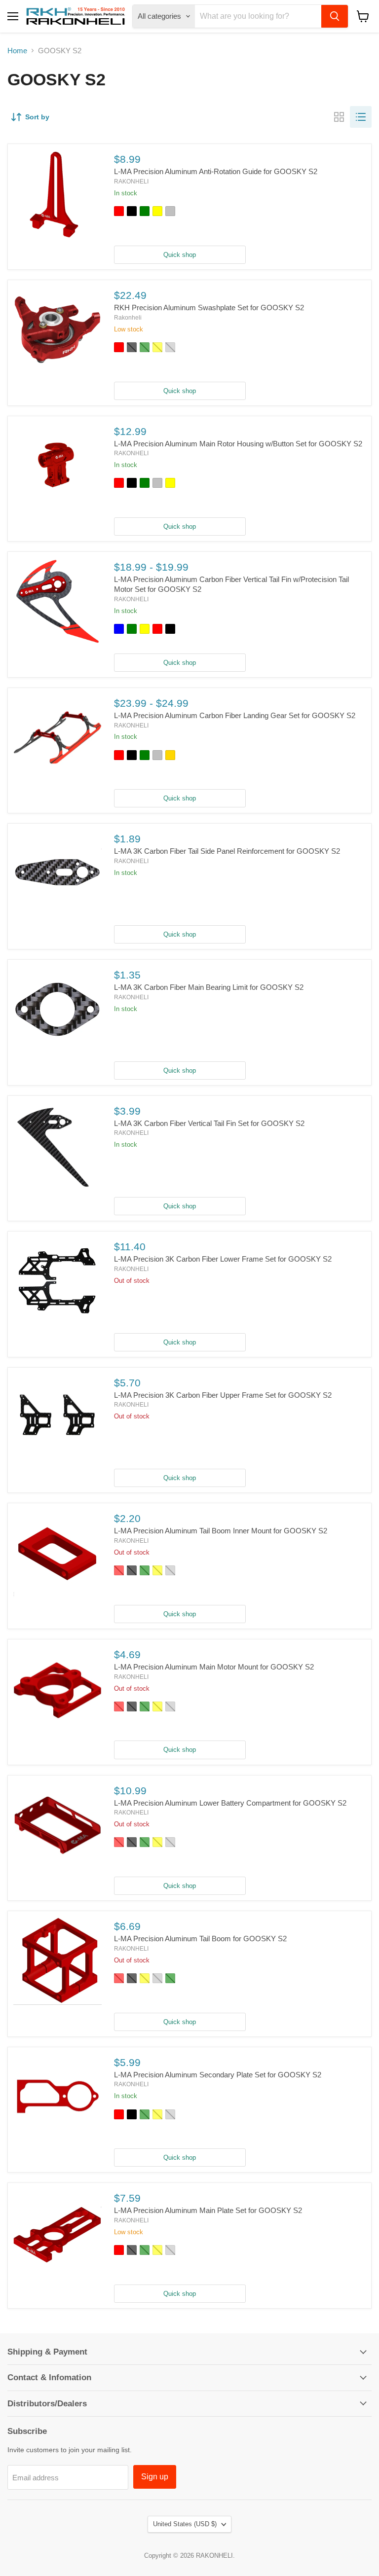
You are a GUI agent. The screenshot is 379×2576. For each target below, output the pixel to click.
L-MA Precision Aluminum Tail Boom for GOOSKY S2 (200, 1939)
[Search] (335, 16)
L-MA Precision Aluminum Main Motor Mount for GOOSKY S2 (214, 1667)
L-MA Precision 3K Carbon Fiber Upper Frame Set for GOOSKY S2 (223, 1395)
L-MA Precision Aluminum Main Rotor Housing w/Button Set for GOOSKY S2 (238, 444)
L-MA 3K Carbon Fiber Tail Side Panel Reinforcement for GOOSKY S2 (227, 851)
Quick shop (180, 255)
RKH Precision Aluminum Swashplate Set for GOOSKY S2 (209, 308)
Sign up (155, 2477)
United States (185, 2524)
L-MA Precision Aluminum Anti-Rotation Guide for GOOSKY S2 (216, 171)
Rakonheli (128, 318)
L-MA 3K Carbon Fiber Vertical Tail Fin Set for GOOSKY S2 (209, 1123)
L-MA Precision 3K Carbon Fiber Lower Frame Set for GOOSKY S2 (223, 1259)
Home (17, 51)
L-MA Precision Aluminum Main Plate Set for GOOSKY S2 (208, 2210)
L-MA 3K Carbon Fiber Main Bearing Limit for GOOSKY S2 (209, 987)
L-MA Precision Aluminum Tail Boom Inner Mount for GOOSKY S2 (221, 1531)
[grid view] (339, 117)
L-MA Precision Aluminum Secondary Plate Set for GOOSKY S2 (218, 2075)
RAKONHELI (131, 181)
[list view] (361, 117)
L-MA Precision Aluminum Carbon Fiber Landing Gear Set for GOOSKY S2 (235, 715)
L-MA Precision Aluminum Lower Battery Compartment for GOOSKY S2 (230, 1803)
